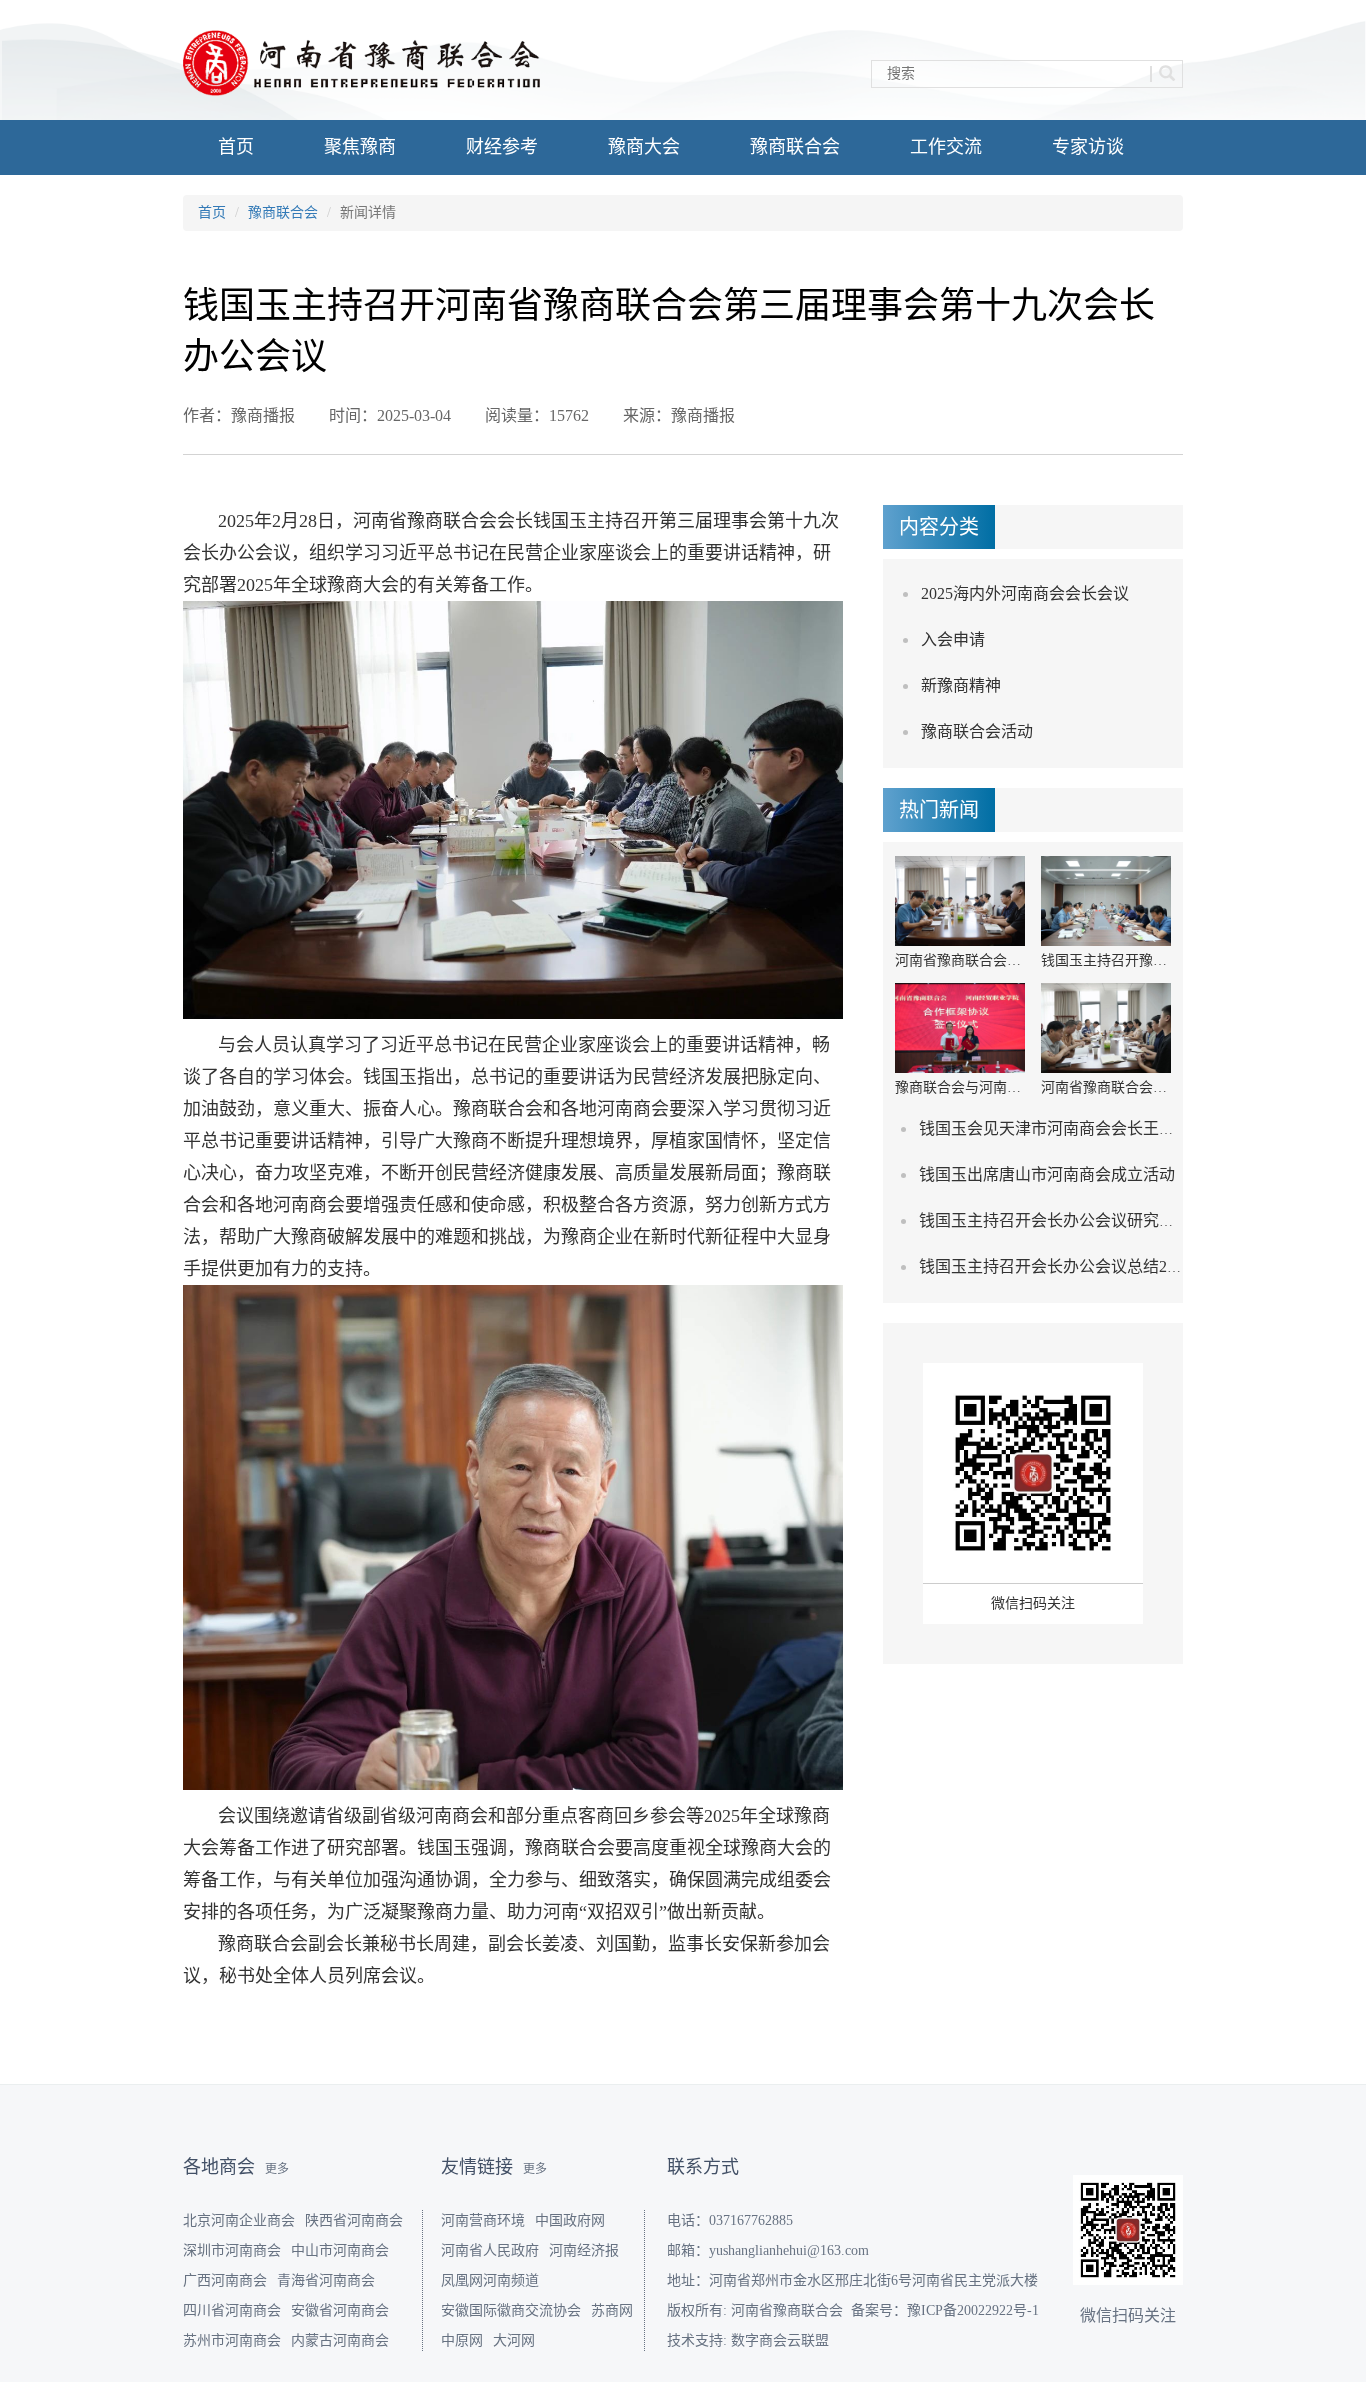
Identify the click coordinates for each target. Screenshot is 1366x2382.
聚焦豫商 (360, 147)
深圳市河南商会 (232, 2250)
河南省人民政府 (490, 2250)
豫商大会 (644, 147)
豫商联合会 (795, 147)
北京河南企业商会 (239, 2220)
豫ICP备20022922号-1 (973, 2310)
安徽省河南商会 (340, 2310)
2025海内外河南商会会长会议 (1025, 593)
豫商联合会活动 (977, 731)
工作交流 (946, 147)
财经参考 (502, 147)
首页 (236, 147)
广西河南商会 (225, 2280)
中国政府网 (570, 2220)
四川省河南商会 (232, 2310)
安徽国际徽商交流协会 (511, 2310)
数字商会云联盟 (780, 2340)
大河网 (514, 2340)
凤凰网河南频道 (490, 2280)
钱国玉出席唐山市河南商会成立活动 (1047, 1174)
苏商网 (612, 2310)
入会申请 (953, 639)
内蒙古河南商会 (340, 2340)
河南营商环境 (483, 2220)
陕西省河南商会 (354, 2220)
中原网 (462, 2340)
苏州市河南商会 (232, 2340)
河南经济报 (584, 2250)
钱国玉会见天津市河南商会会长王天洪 (1055, 1128)
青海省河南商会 (326, 2280)
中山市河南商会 (340, 2250)
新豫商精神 (961, 685)
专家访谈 (1088, 147)
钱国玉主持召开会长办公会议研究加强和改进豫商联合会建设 (1135, 1220)
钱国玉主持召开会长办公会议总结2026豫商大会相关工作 (1119, 1266)
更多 (277, 2169)
